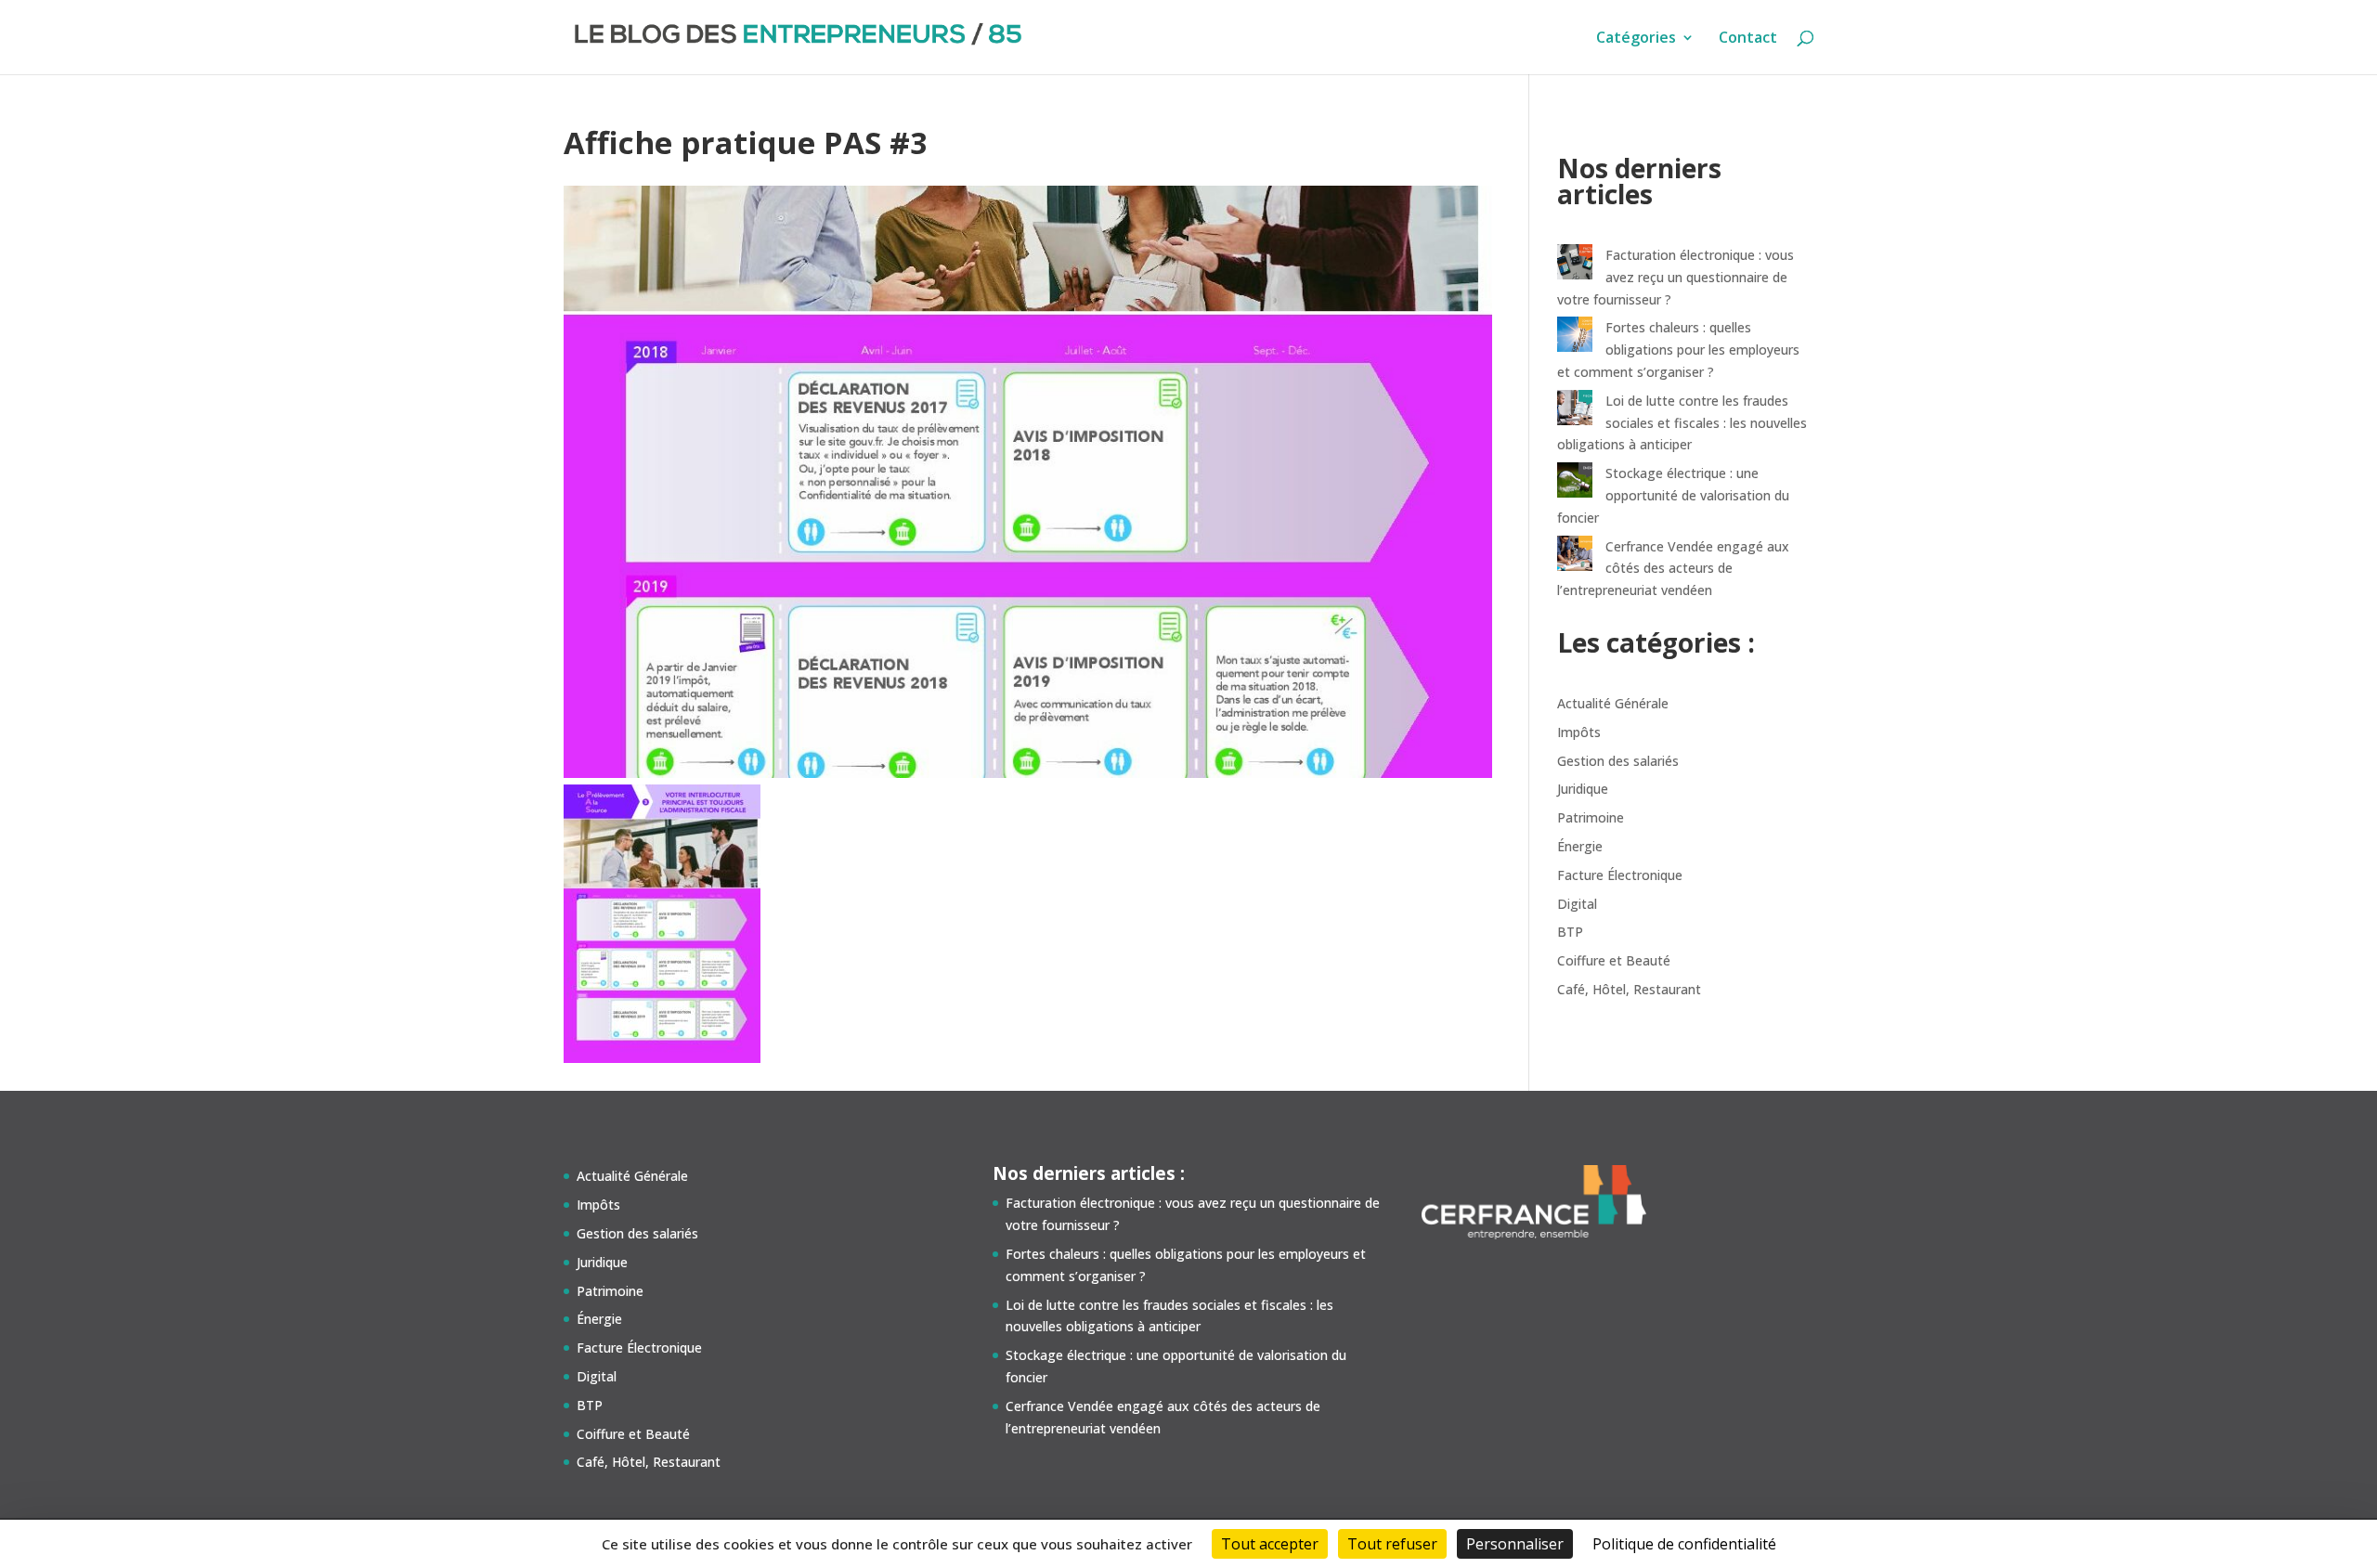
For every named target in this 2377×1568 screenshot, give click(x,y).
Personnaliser (1515, 1544)
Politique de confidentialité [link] (1684, 1544)
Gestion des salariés (1618, 761)
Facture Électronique (1620, 875)
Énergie (1580, 846)
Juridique (1583, 789)
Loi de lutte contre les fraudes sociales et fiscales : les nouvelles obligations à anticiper (1682, 423)
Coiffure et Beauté (1614, 960)
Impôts (1579, 732)
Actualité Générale (1613, 703)
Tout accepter (1270, 1544)
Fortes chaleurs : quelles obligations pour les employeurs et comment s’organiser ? (1678, 350)
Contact (1748, 39)
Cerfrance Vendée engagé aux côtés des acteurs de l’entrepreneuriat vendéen (1673, 569)
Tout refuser (1392, 1544)
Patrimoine (1591, 817)
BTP (1570, 932)
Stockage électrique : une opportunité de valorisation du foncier (1673, 495)
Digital (1577, 904)
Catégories (1636, 39)
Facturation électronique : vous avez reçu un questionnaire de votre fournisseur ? (1676, 277)
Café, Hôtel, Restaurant (1629, 989)
